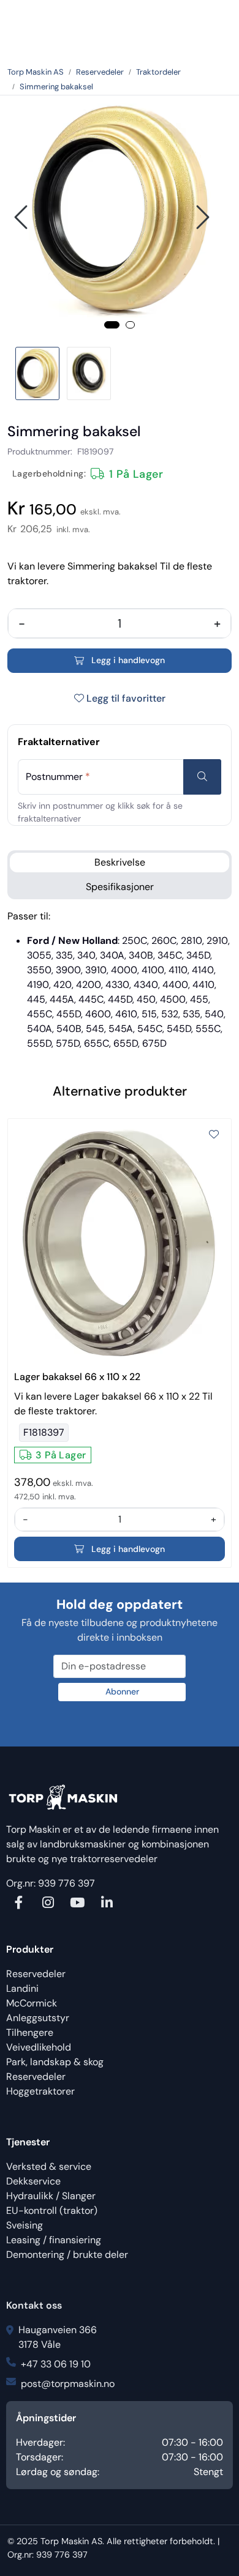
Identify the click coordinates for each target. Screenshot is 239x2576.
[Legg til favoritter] (214, 1135)
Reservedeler (36, 1974)
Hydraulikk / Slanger (51, 2196)
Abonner (122, 1691)
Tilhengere (30, 2032)
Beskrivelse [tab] (120, 862)
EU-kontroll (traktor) (52, 2210)
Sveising (25, 2225)
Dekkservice (33, 2181)
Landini (22, 1988)
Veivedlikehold (39, 2047)
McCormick (32, 2003)
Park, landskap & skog (55, 2062)
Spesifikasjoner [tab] (120, 887)
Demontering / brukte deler (67, 2255)
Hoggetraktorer (40, 2091)
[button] (112, 325)
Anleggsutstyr (38, 2018)
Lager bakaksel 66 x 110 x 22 (77, 1377)
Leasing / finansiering (54, 2240)
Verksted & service (49, 2166)
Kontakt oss (34, 2305)
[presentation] (23, 217)
